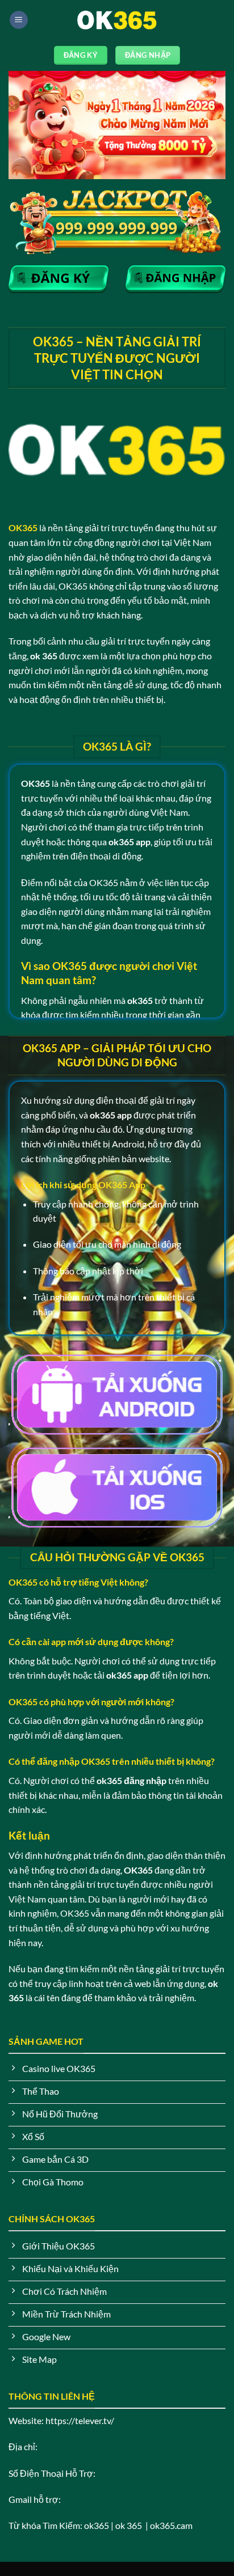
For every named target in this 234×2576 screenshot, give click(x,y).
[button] (19, 20)
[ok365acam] (117, 20)
